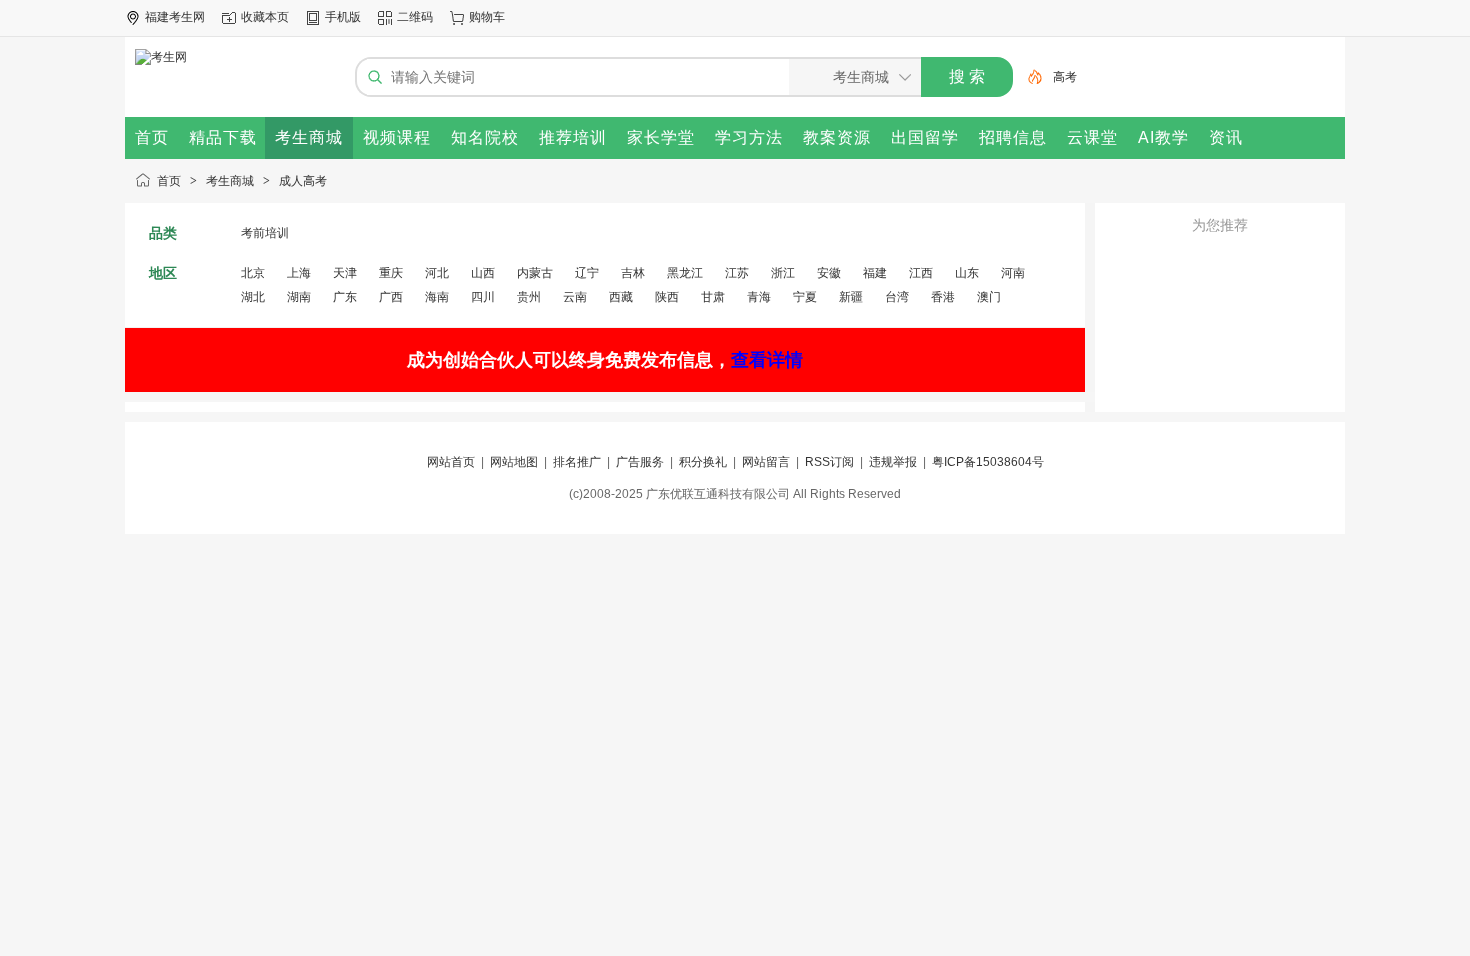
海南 (437, 297)
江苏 (737, 273)
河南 (1013, 273)
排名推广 (577, 462)
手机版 (343, 17)
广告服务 (640, 462)
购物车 (487, 17)
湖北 (253, 297)
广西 (391, 297)
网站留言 (766, 462)
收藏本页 (265, 17)
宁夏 (805, 297)
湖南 (299, 297)
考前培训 (265, 233)
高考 (1065, 77)
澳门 (989, 297)
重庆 (391, 273)
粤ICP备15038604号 (988, 462)
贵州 (529, 297)
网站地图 (514, 462)
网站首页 (451, 462)
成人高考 (303, 181)
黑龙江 (685, 273)
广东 (345, 297)
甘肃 (713, 297)
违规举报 (893, 462)
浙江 (783, 273)
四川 (483, 297)
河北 (437, 273)
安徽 (829, 273)
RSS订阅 (829, 462)
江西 (921, 273)
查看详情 (767, 360)
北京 (253, 273)
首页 (169, 181)
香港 (943, 297)
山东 (967, 273)
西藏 (621, 297)
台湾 (897, 297)
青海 (759, 297)
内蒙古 (535, 273)
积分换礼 (703, 462)
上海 (299, 273)
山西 (483, 273)
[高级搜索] (1028, 77)
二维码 (415, 17)
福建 (875, 273)
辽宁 (587, 273)
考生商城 (230, 181)
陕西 (667, 297)
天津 (345, 273)
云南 (575, 297)
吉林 (633, 273)
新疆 (851, 297)
